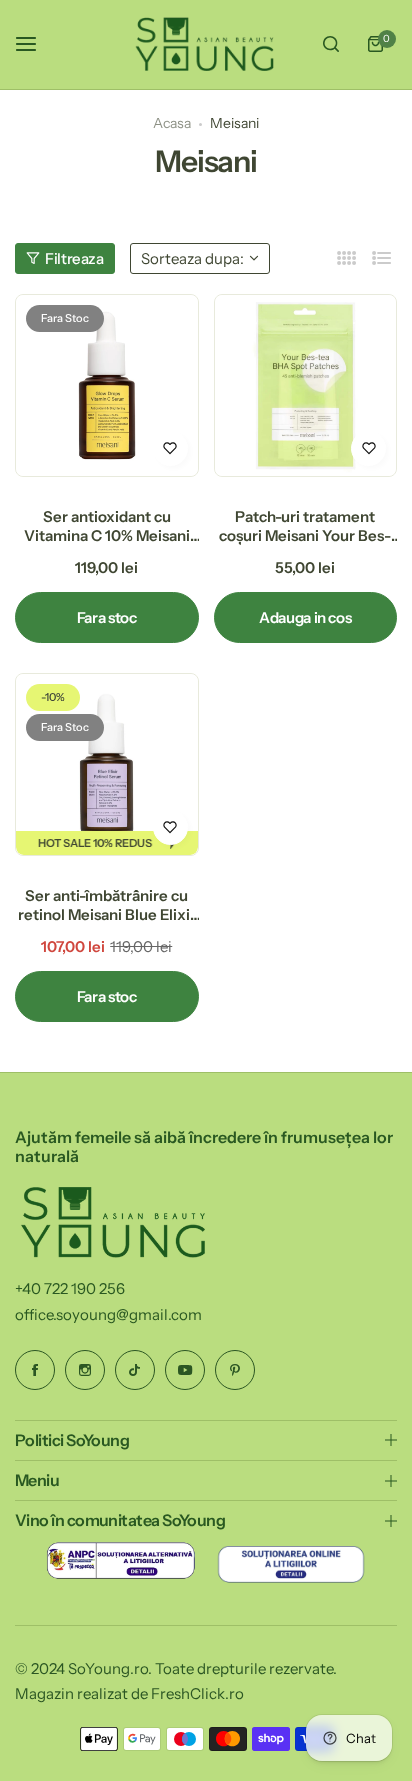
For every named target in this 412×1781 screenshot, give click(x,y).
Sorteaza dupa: (192, 258)
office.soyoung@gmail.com (108, 1314)
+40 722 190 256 (70, 1288)
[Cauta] (331, 44)
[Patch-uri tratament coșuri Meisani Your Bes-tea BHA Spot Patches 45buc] (306, 386)
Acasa (172, 123)
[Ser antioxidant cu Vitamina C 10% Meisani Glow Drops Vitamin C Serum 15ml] (107, 386)
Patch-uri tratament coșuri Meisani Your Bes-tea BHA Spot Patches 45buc (305, 526)
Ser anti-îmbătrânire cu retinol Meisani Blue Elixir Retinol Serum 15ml (107, 905)
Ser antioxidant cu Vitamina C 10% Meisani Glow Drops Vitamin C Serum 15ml (107, 526)
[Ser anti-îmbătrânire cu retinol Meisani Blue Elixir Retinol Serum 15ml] (107, 765)
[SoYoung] (206, 44)
